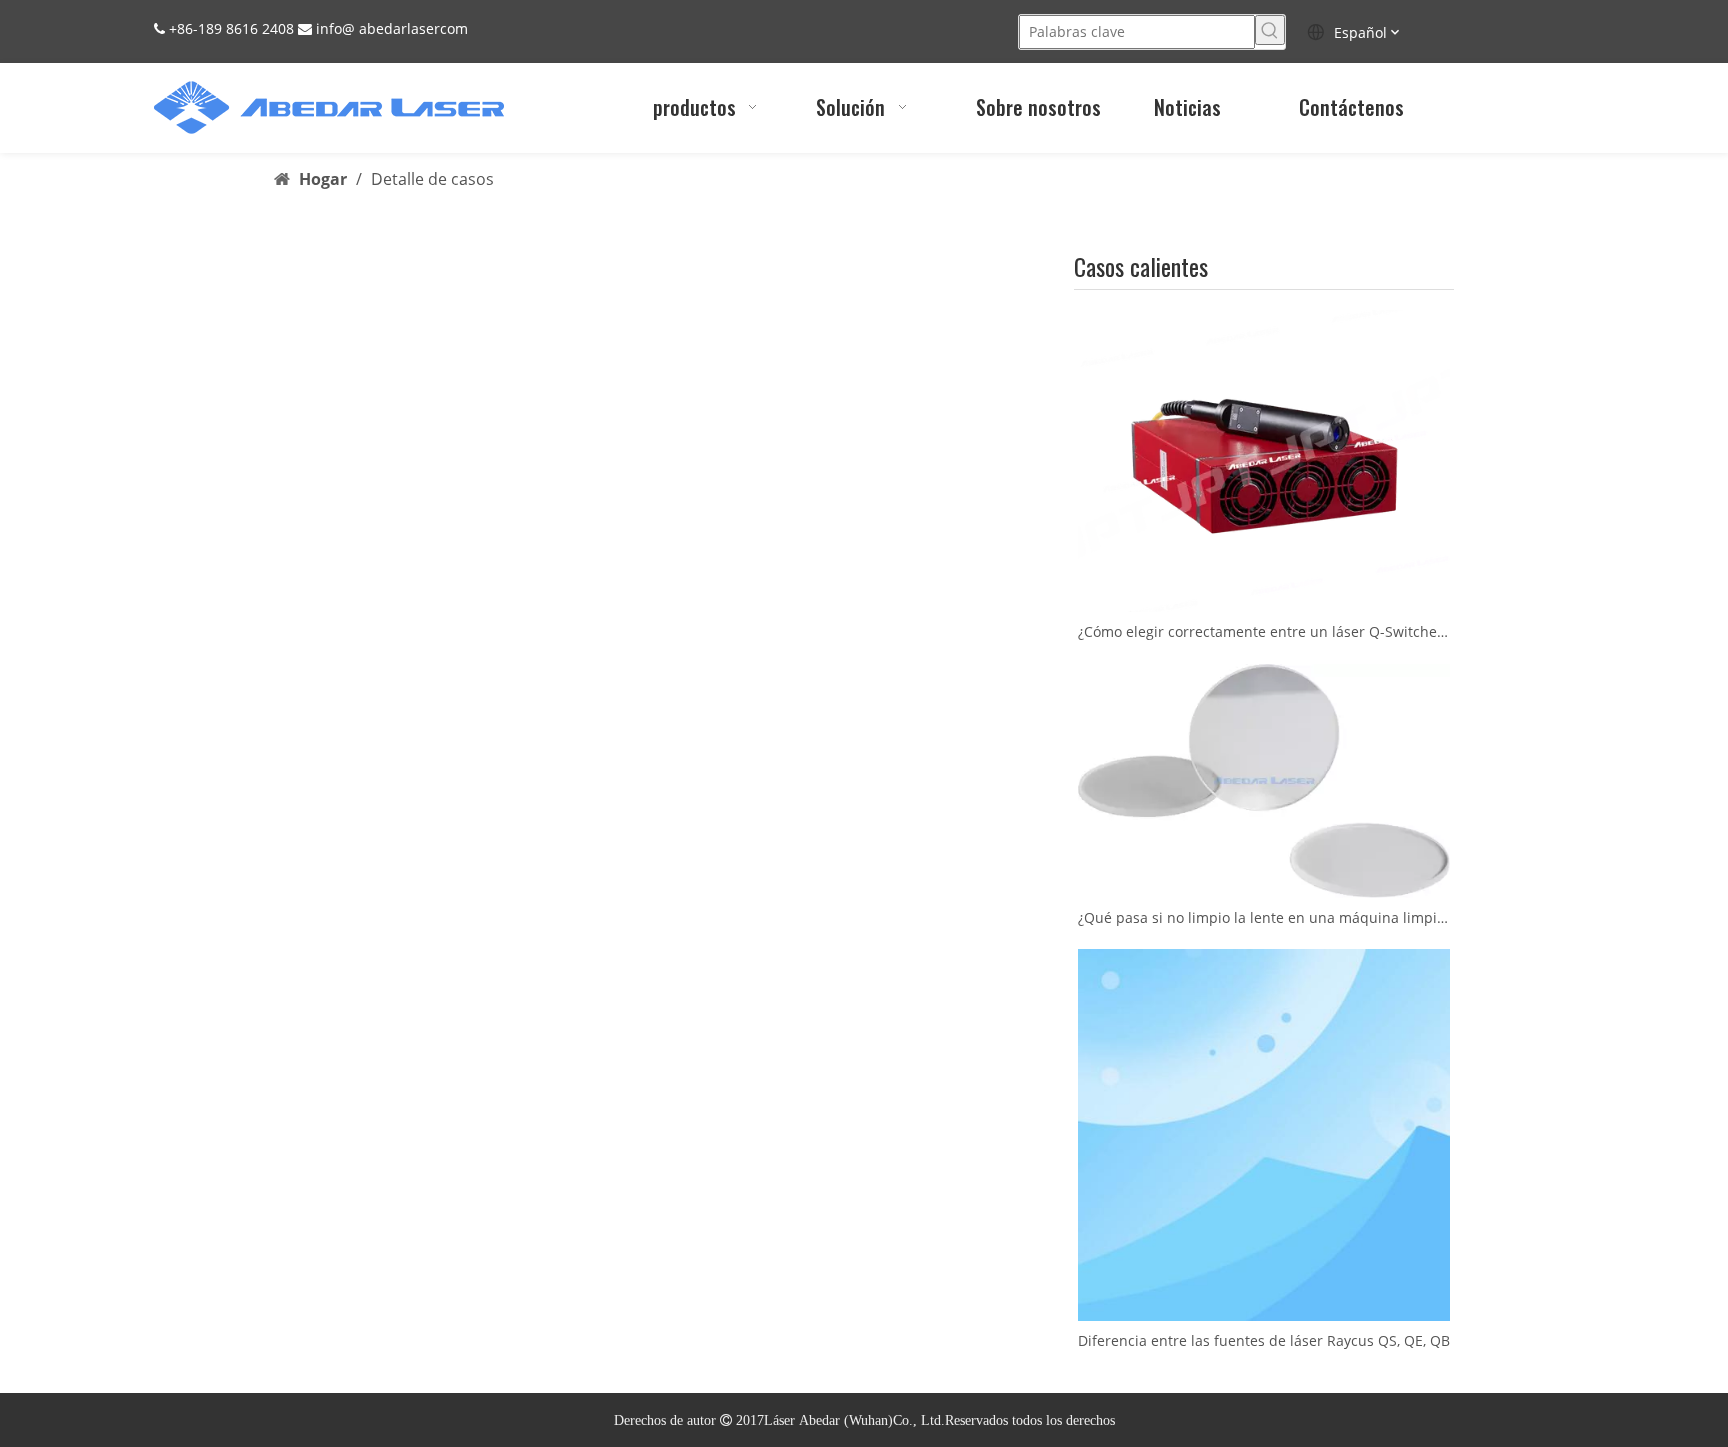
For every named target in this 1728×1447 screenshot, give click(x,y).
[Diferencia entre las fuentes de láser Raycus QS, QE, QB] (1264, 1135)
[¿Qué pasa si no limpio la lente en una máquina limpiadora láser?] (1264, 781)
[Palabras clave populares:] (1270, 30)
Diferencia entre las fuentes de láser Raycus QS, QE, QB (1264, 1340)
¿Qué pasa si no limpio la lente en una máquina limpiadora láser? (1264, 917)
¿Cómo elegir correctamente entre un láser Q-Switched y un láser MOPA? (1264, 631)
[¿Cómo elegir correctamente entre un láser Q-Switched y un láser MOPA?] (1264, 461)
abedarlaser (399, 28)
